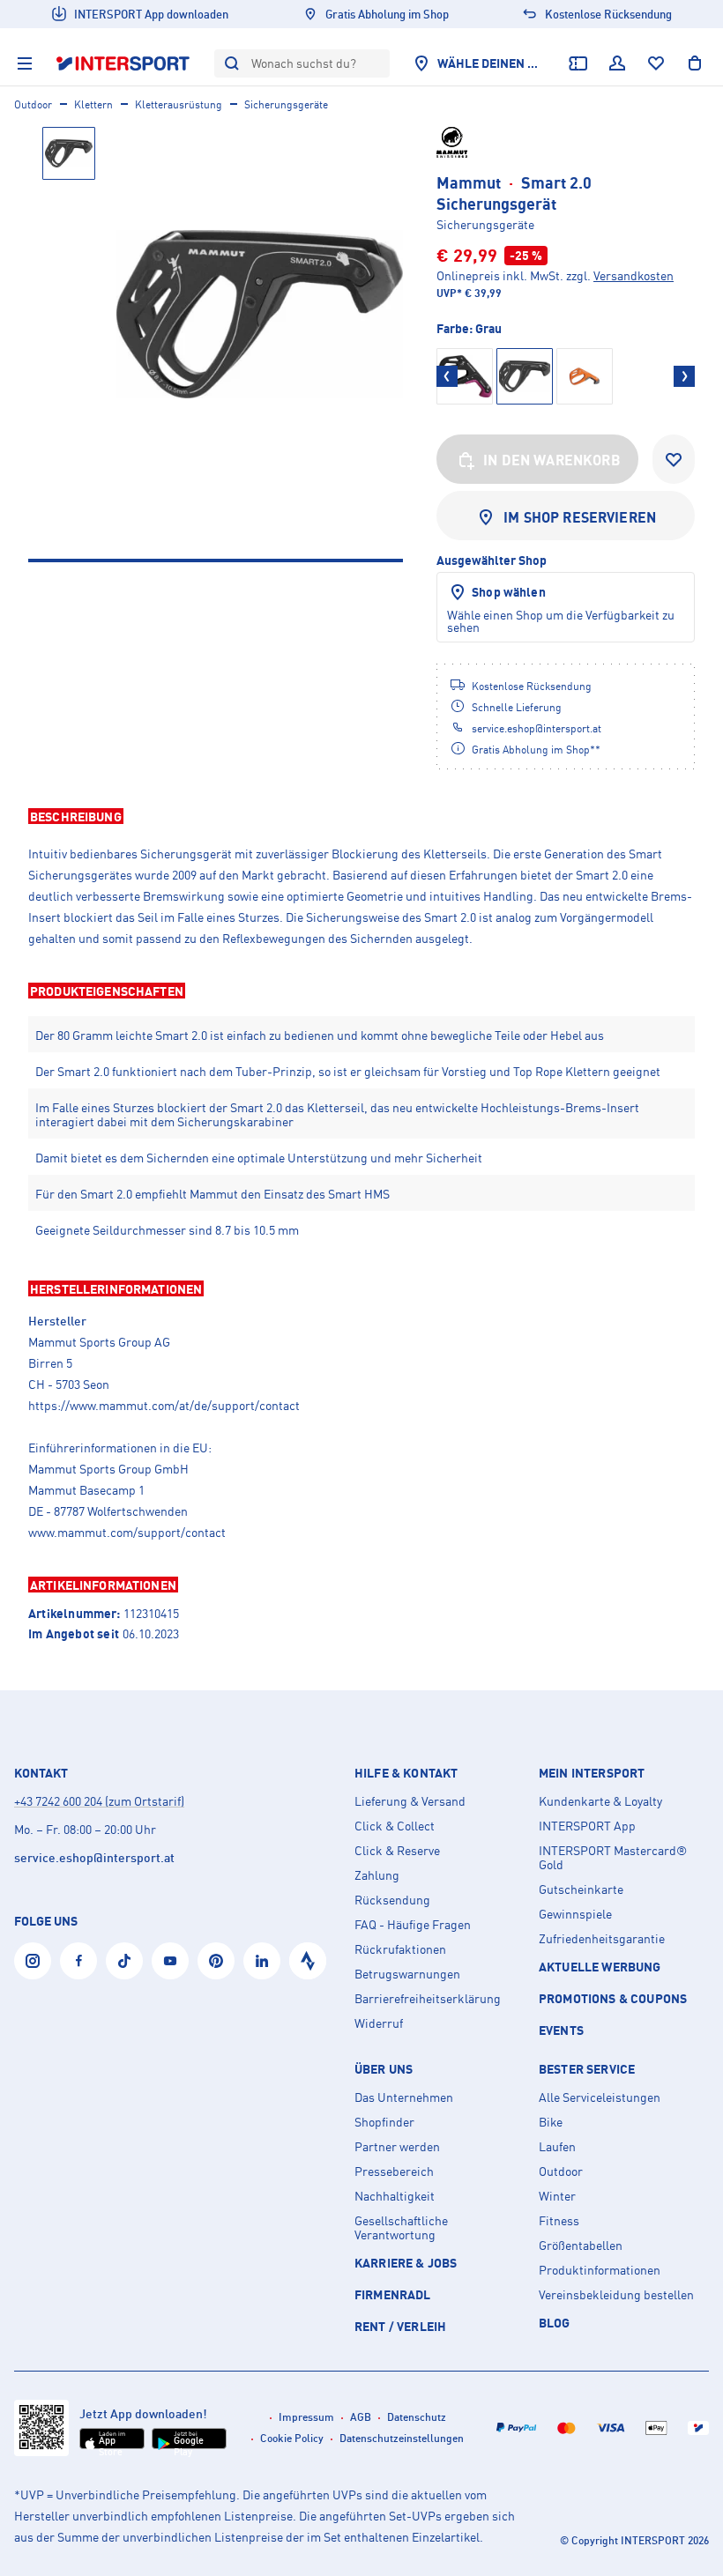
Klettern (93, 104)
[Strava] (308, 1961)
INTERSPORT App (587, 1826)
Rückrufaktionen (400, 1949)
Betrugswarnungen (407, 1974)
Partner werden (397, 2147)
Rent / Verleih (400, 2326)
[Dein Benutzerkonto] (617, 63)
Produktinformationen (600, 2270)
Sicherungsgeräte (286, 104)
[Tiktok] (124, 1961)
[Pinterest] (216, 1961)
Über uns (384, 2069)
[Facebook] (78, 1961)
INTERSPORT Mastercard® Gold (613, 1858)
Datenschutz (417, 2417)
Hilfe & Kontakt (406, 1773)
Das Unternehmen (404, 2097)
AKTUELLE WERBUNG (600, 1967)
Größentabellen (581, 2246)
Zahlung (377, 1875)
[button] (361, 816)
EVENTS (561, 2030)
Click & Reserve (397, 1851)
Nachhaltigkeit (395, 2196)
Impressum (306, 2417)
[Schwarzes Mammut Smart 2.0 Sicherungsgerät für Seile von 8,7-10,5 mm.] (260, 314)
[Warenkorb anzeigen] (695, 63)
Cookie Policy (292, 2438)
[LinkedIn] (262, 1961)
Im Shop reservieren (580, 517)
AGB (361, 2417)
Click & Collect (395, 1826)
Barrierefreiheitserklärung (428, 1999)
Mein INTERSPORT (592, 1773)
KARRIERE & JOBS (406, 2263)
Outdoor (33, 104)
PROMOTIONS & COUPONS (613, 1998)
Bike (551, 2122)
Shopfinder (384, 2122)
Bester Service (587, 2069)
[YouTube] (170, 1961)
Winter (557, 2196)
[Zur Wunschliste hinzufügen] (674, 459)
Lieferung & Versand (410, 1801)
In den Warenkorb (552, 460)
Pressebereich (394, 2171)
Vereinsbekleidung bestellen (616, 2295)
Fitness (559, 2221)
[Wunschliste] (656, 63)
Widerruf (379, 2023)
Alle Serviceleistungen (600, 2097)
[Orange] (585, 376)
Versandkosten (634, 275)
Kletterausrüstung (179, 104)
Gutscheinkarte (581, 1889)
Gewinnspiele (575, 1914)
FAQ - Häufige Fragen (413, 1925)
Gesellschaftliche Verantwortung (401, 2228)
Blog (555, 2323)
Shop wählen (509, 592)
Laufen (557, 2147)
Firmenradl (393, 2294)
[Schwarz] (465, 376)
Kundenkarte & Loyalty (600, 1801)
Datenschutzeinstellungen (402, 2438)
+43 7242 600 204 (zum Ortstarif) (99, 1801)
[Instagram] (33, 1961)
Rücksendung (392, 1900)
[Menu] (25, 63)
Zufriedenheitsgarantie (602, 1939)
